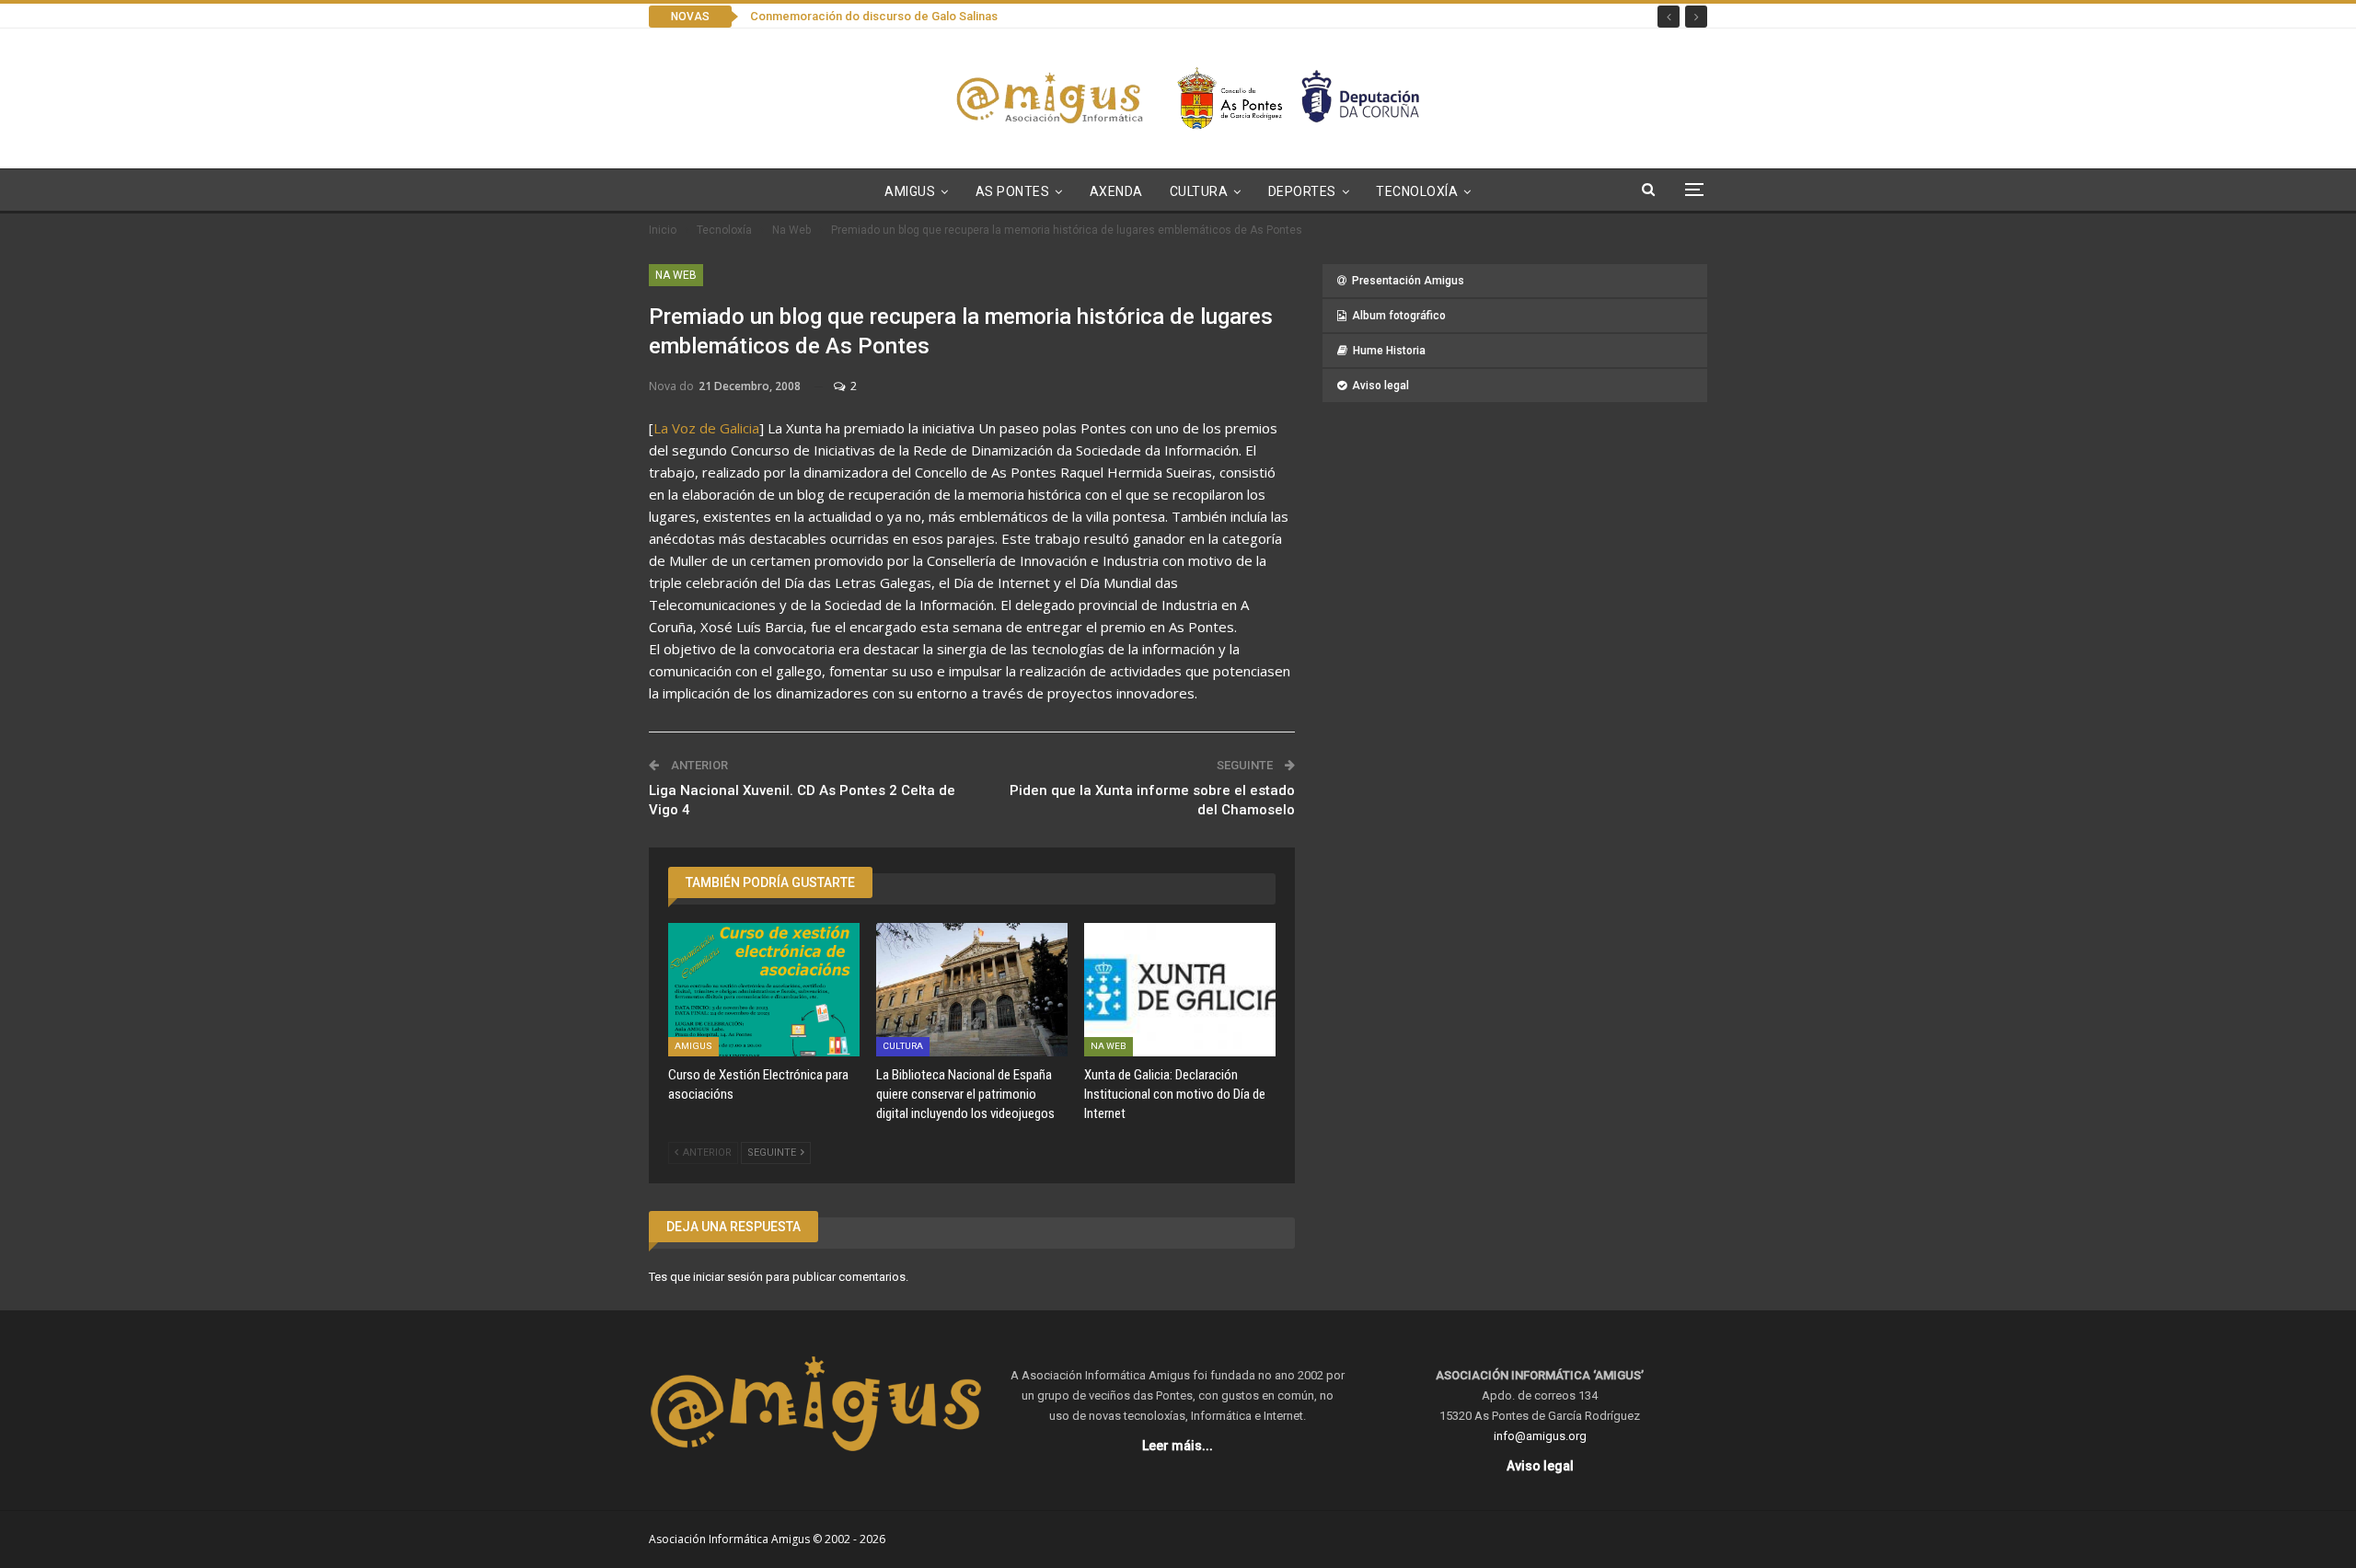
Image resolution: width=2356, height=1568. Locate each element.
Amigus (910, 191)
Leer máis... (1178, 1446)
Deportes (1302, 191)
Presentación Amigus (1408, 281)
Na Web (676, 275)
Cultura (1199, 191)
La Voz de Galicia (706, 428)
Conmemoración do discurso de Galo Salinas (874, 16)
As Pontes (1013, 191)
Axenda (1116, 191)
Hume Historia (1389, 351)
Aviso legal (1380, 386)
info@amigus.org (1540, 1436)
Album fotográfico (1399, 316)
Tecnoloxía (1417, 191)
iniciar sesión (728, 1277)
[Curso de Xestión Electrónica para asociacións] (764, 990)
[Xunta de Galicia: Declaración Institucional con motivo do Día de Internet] (1180, 990)
